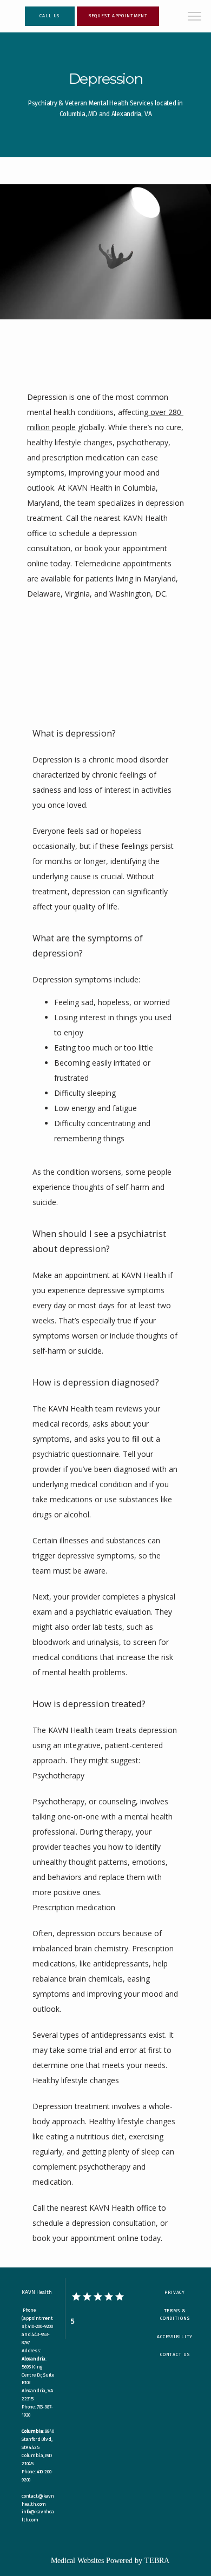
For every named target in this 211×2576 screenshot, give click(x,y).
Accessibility (175, 2337)
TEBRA (157, 2561)
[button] (195, 17)
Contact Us (175, 2354)
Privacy (175, 2292)
